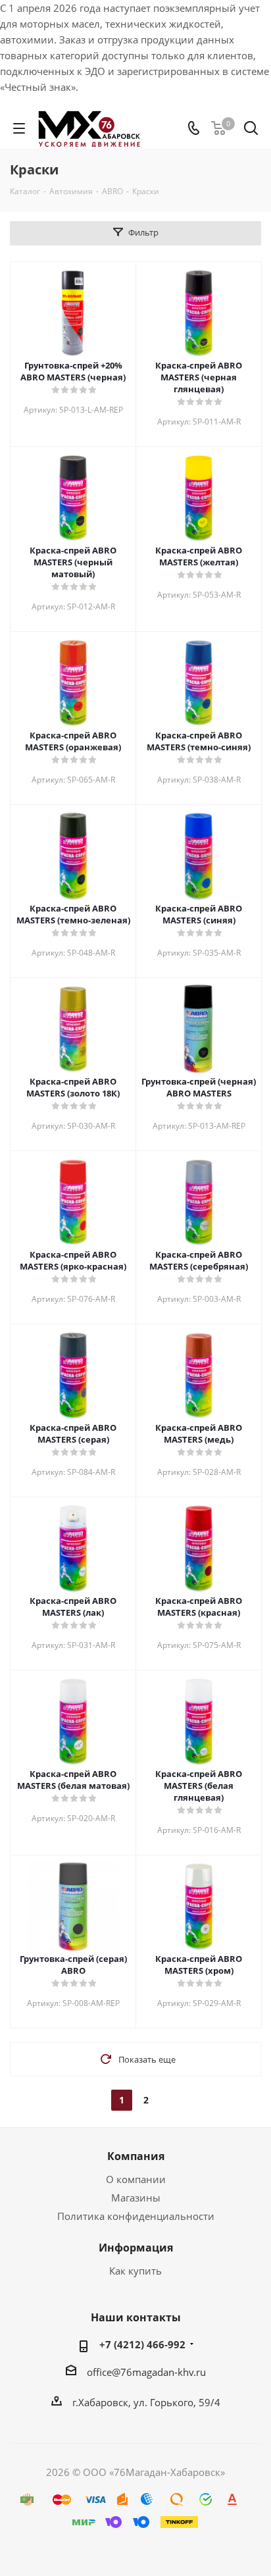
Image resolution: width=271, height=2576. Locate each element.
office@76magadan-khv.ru (146, 2372)
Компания (136, 2156)
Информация (136, 2248)
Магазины (136, 2198)
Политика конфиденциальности (136, 2216)
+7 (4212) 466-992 (142, 2344)
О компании (136, 2179)
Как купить (135, 2271)
